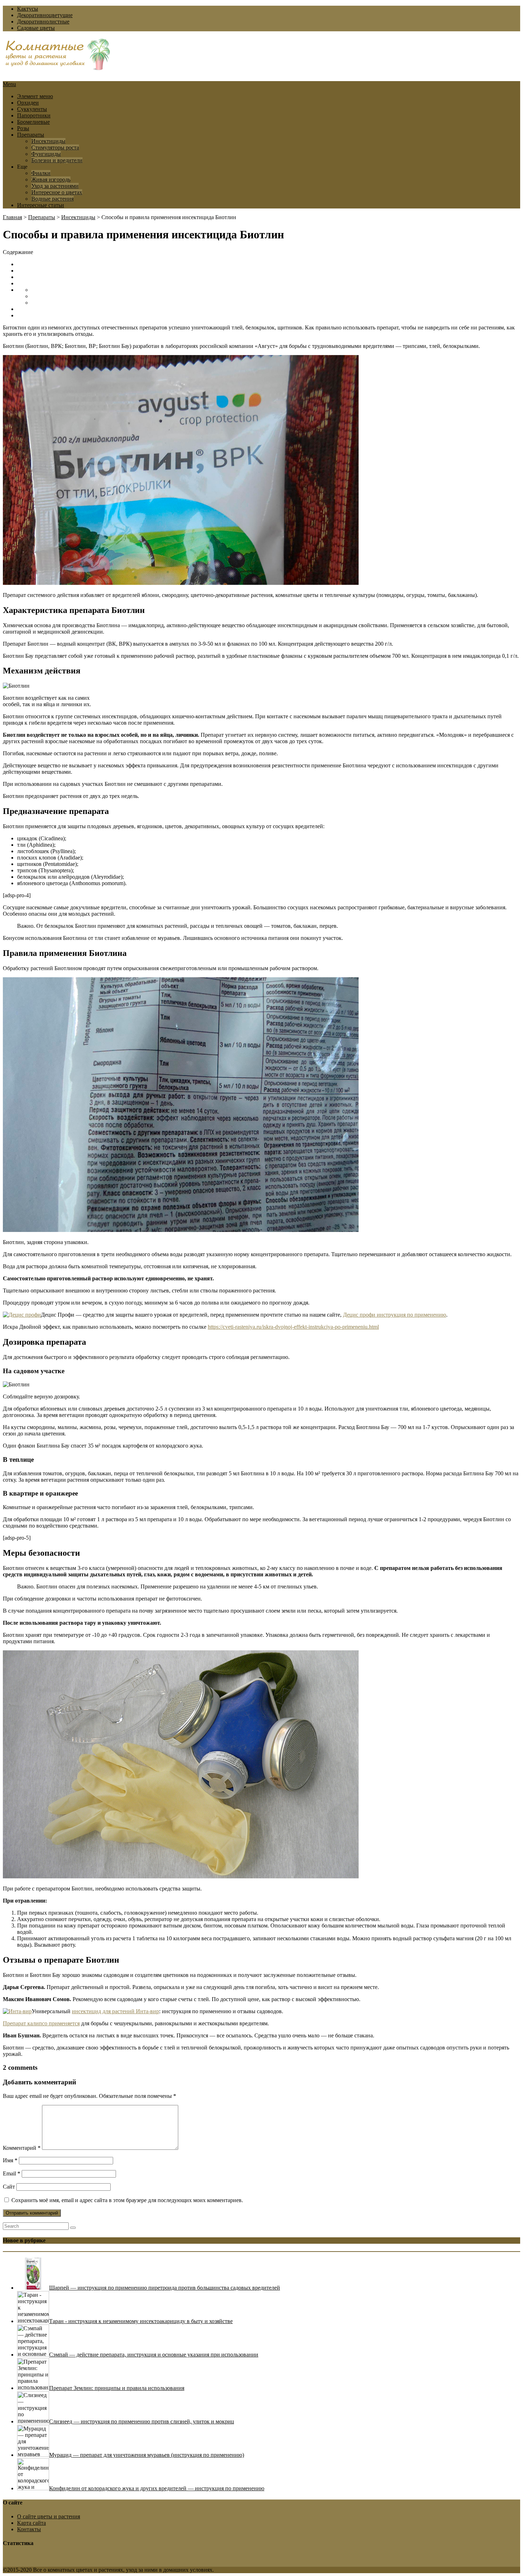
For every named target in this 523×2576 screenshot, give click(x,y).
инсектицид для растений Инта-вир (115, 2011)
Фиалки (41, 173)
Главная (12, 217)
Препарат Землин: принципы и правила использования (117, 2388)
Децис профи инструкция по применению (395, 1315)
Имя (10, 2160)
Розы (23, 128)
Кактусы (28, 9)
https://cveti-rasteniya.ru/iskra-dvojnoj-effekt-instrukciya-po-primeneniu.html (293, 1327)
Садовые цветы (36, 28)
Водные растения (52, 199)
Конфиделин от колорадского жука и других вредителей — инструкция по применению (157, 2488)
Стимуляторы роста (55, 147)
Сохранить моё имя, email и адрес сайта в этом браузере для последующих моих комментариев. (127, 2200)
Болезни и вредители (57, 160)
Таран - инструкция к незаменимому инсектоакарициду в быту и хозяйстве (141, 2321)
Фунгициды (46, 154)
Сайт (9, 2187)
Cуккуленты (32, 109)
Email (12, 2173)
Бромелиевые (33, 122)
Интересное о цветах (57, 192)
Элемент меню (35, 96)
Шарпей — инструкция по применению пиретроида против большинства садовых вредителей (165, 2288)
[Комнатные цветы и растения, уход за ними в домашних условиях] (58, 67)
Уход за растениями (55, 186)
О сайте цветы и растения (49, 2516)
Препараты (31, 135)
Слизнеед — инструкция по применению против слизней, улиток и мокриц (142, 2421)
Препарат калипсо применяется (41, 2023)
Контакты (29, 2529)
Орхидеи (28, 103)
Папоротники (34, 115)
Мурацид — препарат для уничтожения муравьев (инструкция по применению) (147, 2455)
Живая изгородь (51, 179)
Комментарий (22, 2148)
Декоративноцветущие (45, 15)
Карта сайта (31, 2523)
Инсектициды (48, 141)
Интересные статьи (41, 205)
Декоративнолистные (43, 22)
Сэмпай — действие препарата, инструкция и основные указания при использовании (154, 2355)
